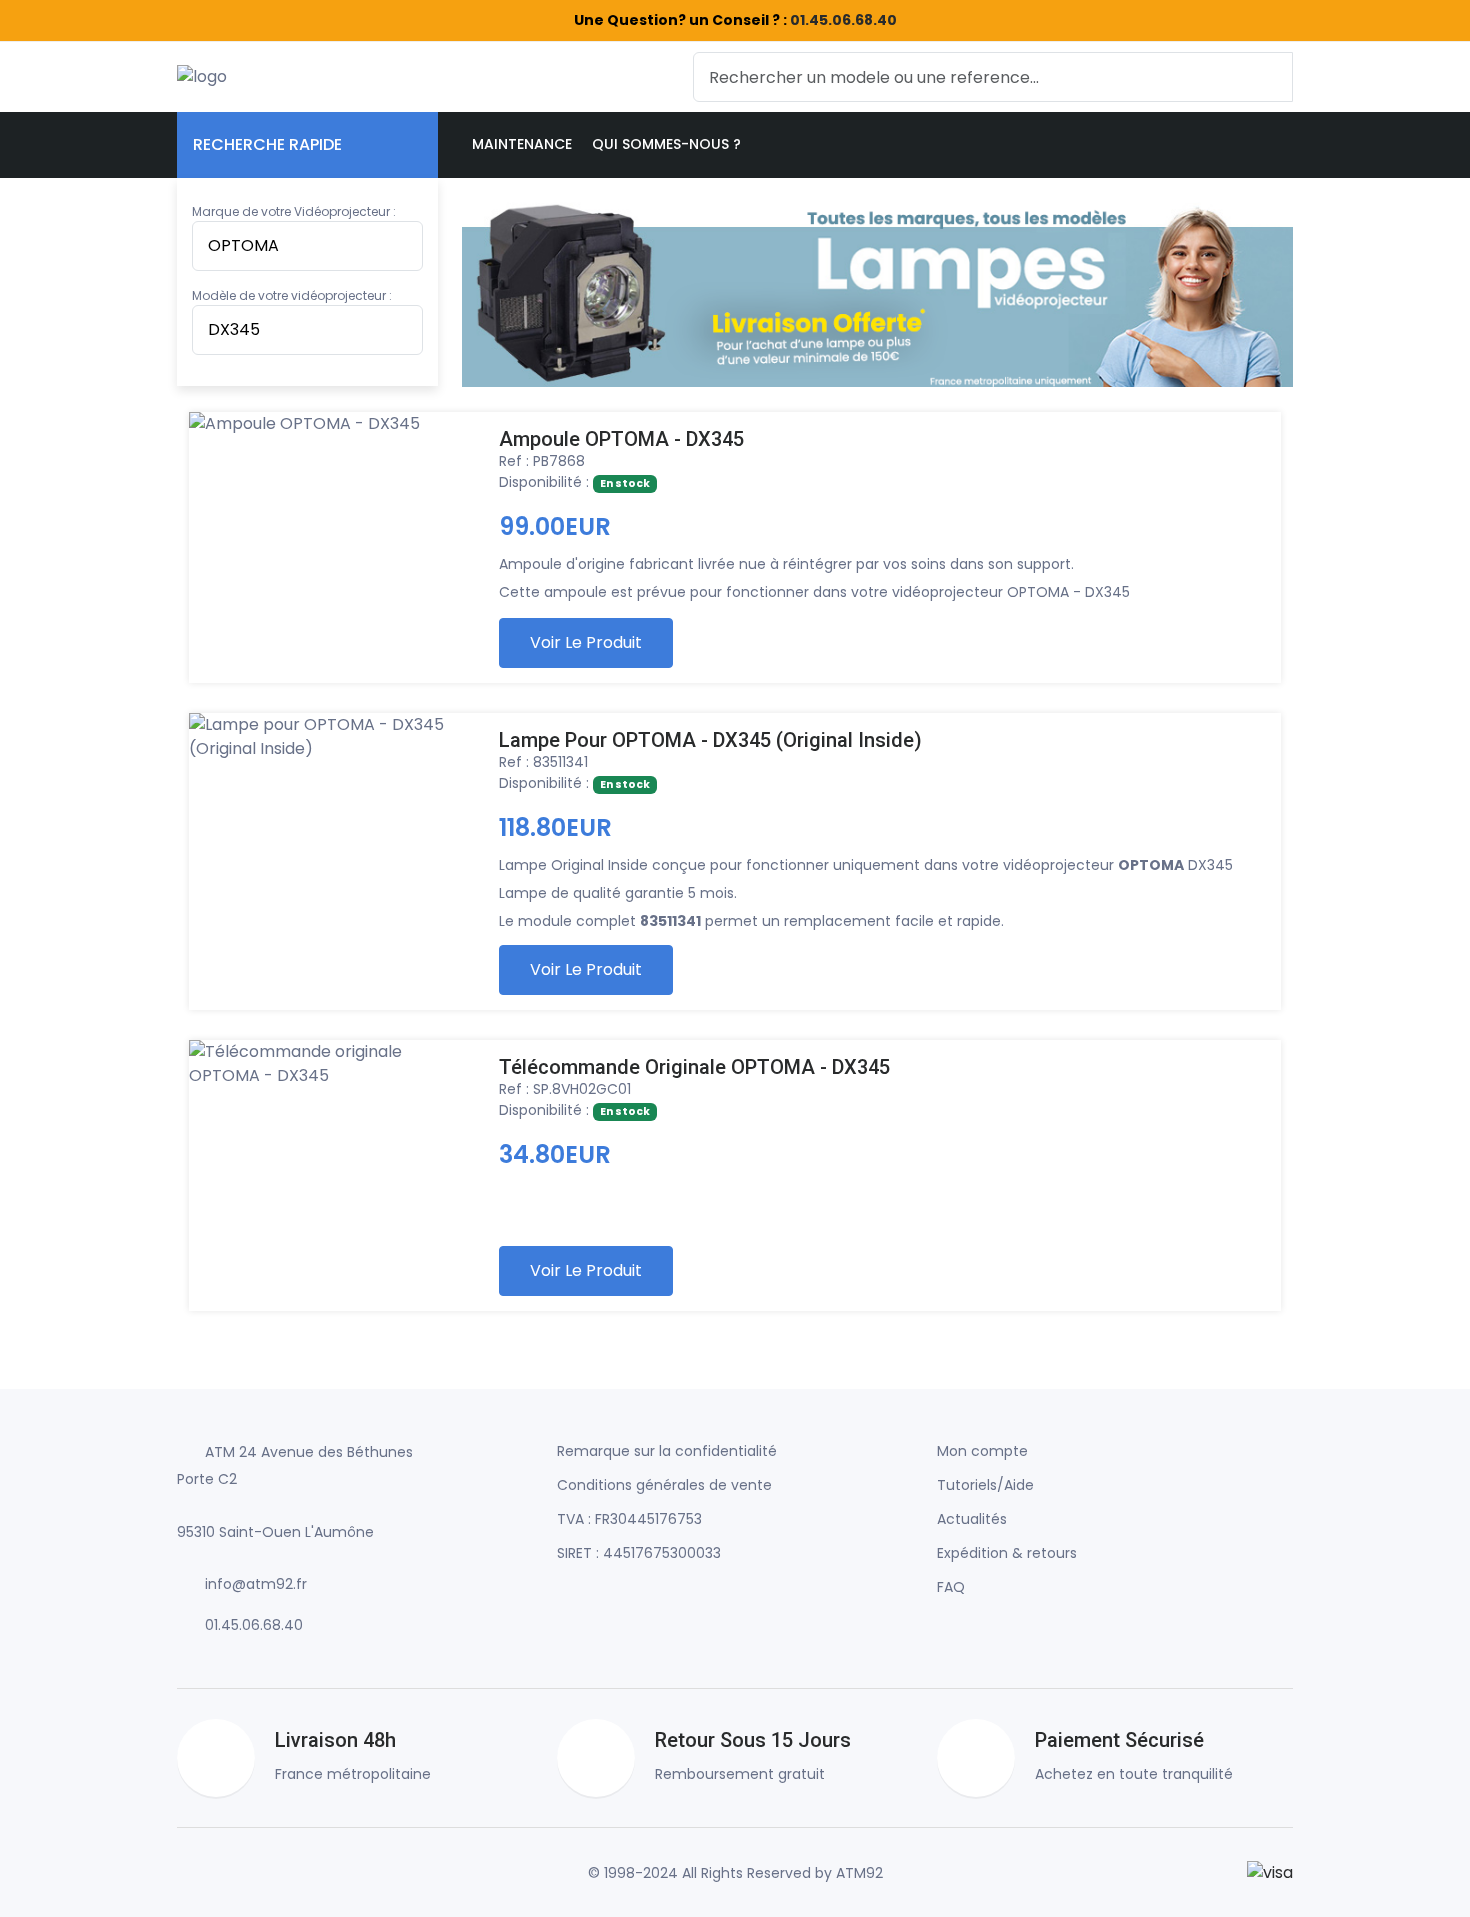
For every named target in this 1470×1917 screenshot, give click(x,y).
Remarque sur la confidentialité (667, 1451)
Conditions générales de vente (664, 1485)
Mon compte (982, 1451)
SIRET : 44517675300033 (639, 1553)
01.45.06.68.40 (843, 20)
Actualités (972, 1519)
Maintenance (522, 144)
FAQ (951, 1587)
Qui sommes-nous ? (666, 144)
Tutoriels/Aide (985, 1485)
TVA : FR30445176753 (629, 1519)
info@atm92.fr (256, 1584)
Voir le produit (586, 642)
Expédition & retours (1007, 1553)
